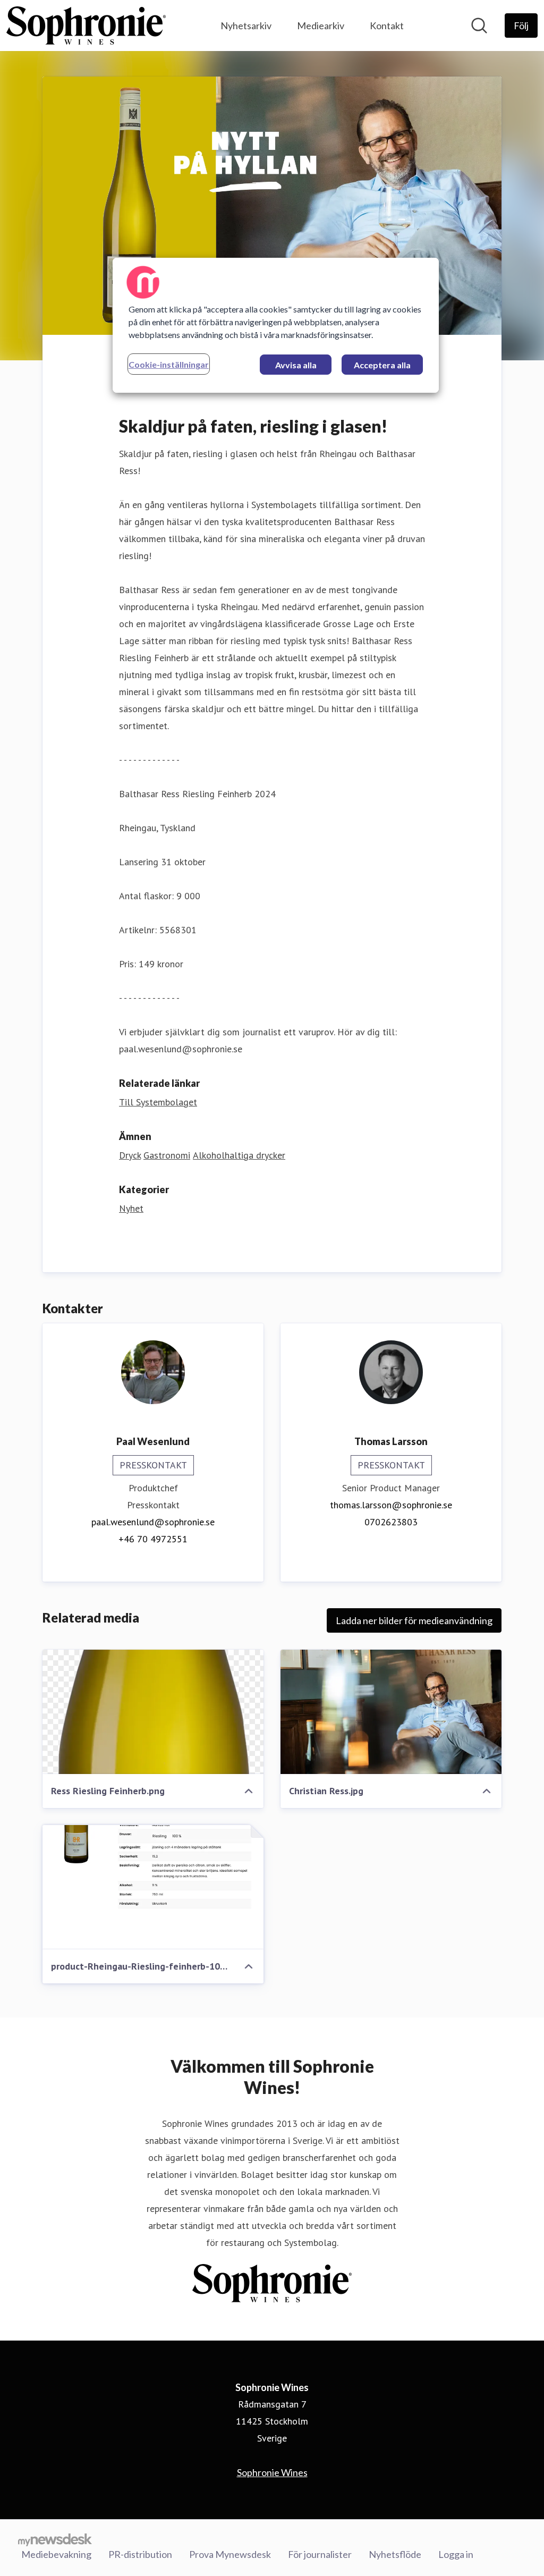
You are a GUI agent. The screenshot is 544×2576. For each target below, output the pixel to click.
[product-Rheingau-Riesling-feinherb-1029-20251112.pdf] (153, 1887)
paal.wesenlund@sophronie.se (153, 1522)
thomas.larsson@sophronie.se (391, 1505)
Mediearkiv (321, 26)
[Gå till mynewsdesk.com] (55, 2539)
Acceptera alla (382, 365)
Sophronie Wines (272, 2472)
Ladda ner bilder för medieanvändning (414, 1620)
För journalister (320, 2554)
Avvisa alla (296, 365)
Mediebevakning (56, 2554)
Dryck (130, 1155)
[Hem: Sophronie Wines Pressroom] (86, 26)
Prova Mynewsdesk (230, 2554)
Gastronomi (167, 1155)
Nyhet (131, 1208)
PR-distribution (140, 2554)
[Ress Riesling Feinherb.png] (153, 1712)
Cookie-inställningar (169, 364)
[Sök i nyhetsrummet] (479, 26)
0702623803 (391, 1522)
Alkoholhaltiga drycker (239, 1155)
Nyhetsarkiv (246, 26)
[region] (276, 325)
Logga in (456, 2554)
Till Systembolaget (158, 1102)
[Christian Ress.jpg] (391, 1712)
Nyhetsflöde (395, 2554)
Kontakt (387, 26)
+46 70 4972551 (153, 1539)
